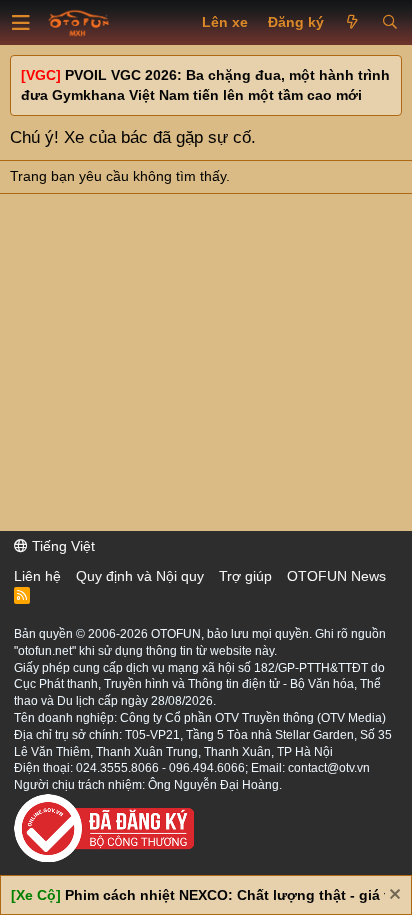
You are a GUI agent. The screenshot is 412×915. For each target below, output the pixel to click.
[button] (21, 23)
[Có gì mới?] (352, 23)
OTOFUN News (336, 576)
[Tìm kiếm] (389, 23)
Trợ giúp (245, 576)
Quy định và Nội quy (140, 576)
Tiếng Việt (61, 546)
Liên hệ (37, 576)
